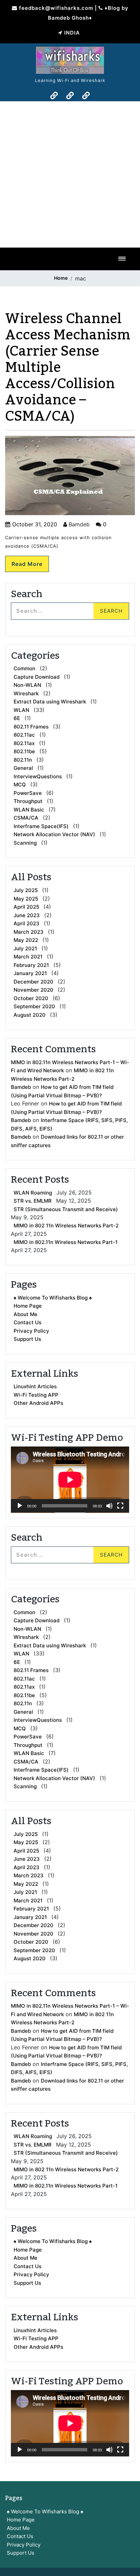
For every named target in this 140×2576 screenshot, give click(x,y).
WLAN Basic (29, 810)
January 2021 (30, 973)
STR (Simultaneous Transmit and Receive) (66, 1209)
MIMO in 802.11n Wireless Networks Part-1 (66, 1242)
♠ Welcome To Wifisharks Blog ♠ (53, 1298)
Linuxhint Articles (35, 1386)
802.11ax (24, 743)
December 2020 (33, 982)
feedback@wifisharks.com (56, 8)
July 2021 (25, 948)
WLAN (21, 710)
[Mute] (109, 1506)
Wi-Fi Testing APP (36, 1395)
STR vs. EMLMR (33, 1201)
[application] (70, 1480)
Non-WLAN (27, 685)
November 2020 (33, 990)
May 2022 (26, 940)
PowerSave (28, 793)
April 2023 (27, 923)
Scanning (25, 843)
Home (61, 278)
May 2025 (26, 899)
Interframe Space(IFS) (41, 826)
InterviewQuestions (38, 776)
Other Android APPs (38, 1403)
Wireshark (26, 693)
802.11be (24, 751)
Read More (27, 564)
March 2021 (28, 957)
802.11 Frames (31, 727)
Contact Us (28, 1322)
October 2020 (31, 998)
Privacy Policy (31, 1331)
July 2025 (26, 890)
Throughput (28, 801)
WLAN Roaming (33, 1193)
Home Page (28, 1306)
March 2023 (29, 932)
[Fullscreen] (120, 1506)
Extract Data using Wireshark (50, 702)
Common (24, 668)
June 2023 (27, 915)
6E (17, 718)
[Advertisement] (70, 174)
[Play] (20, 1506)
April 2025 (26, 907)
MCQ (20, 785)
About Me (25, 1314)
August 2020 (30, 1015)
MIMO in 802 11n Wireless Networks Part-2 (66, 1226)
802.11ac (24, 735)
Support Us (27, 1339)
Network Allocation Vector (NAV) (54, 834)
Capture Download (37, 677)
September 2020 (34, 1006)
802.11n (23, 760)
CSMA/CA (26, 818)
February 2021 (31, 965)
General (23, 768)
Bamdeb (78, 524)
